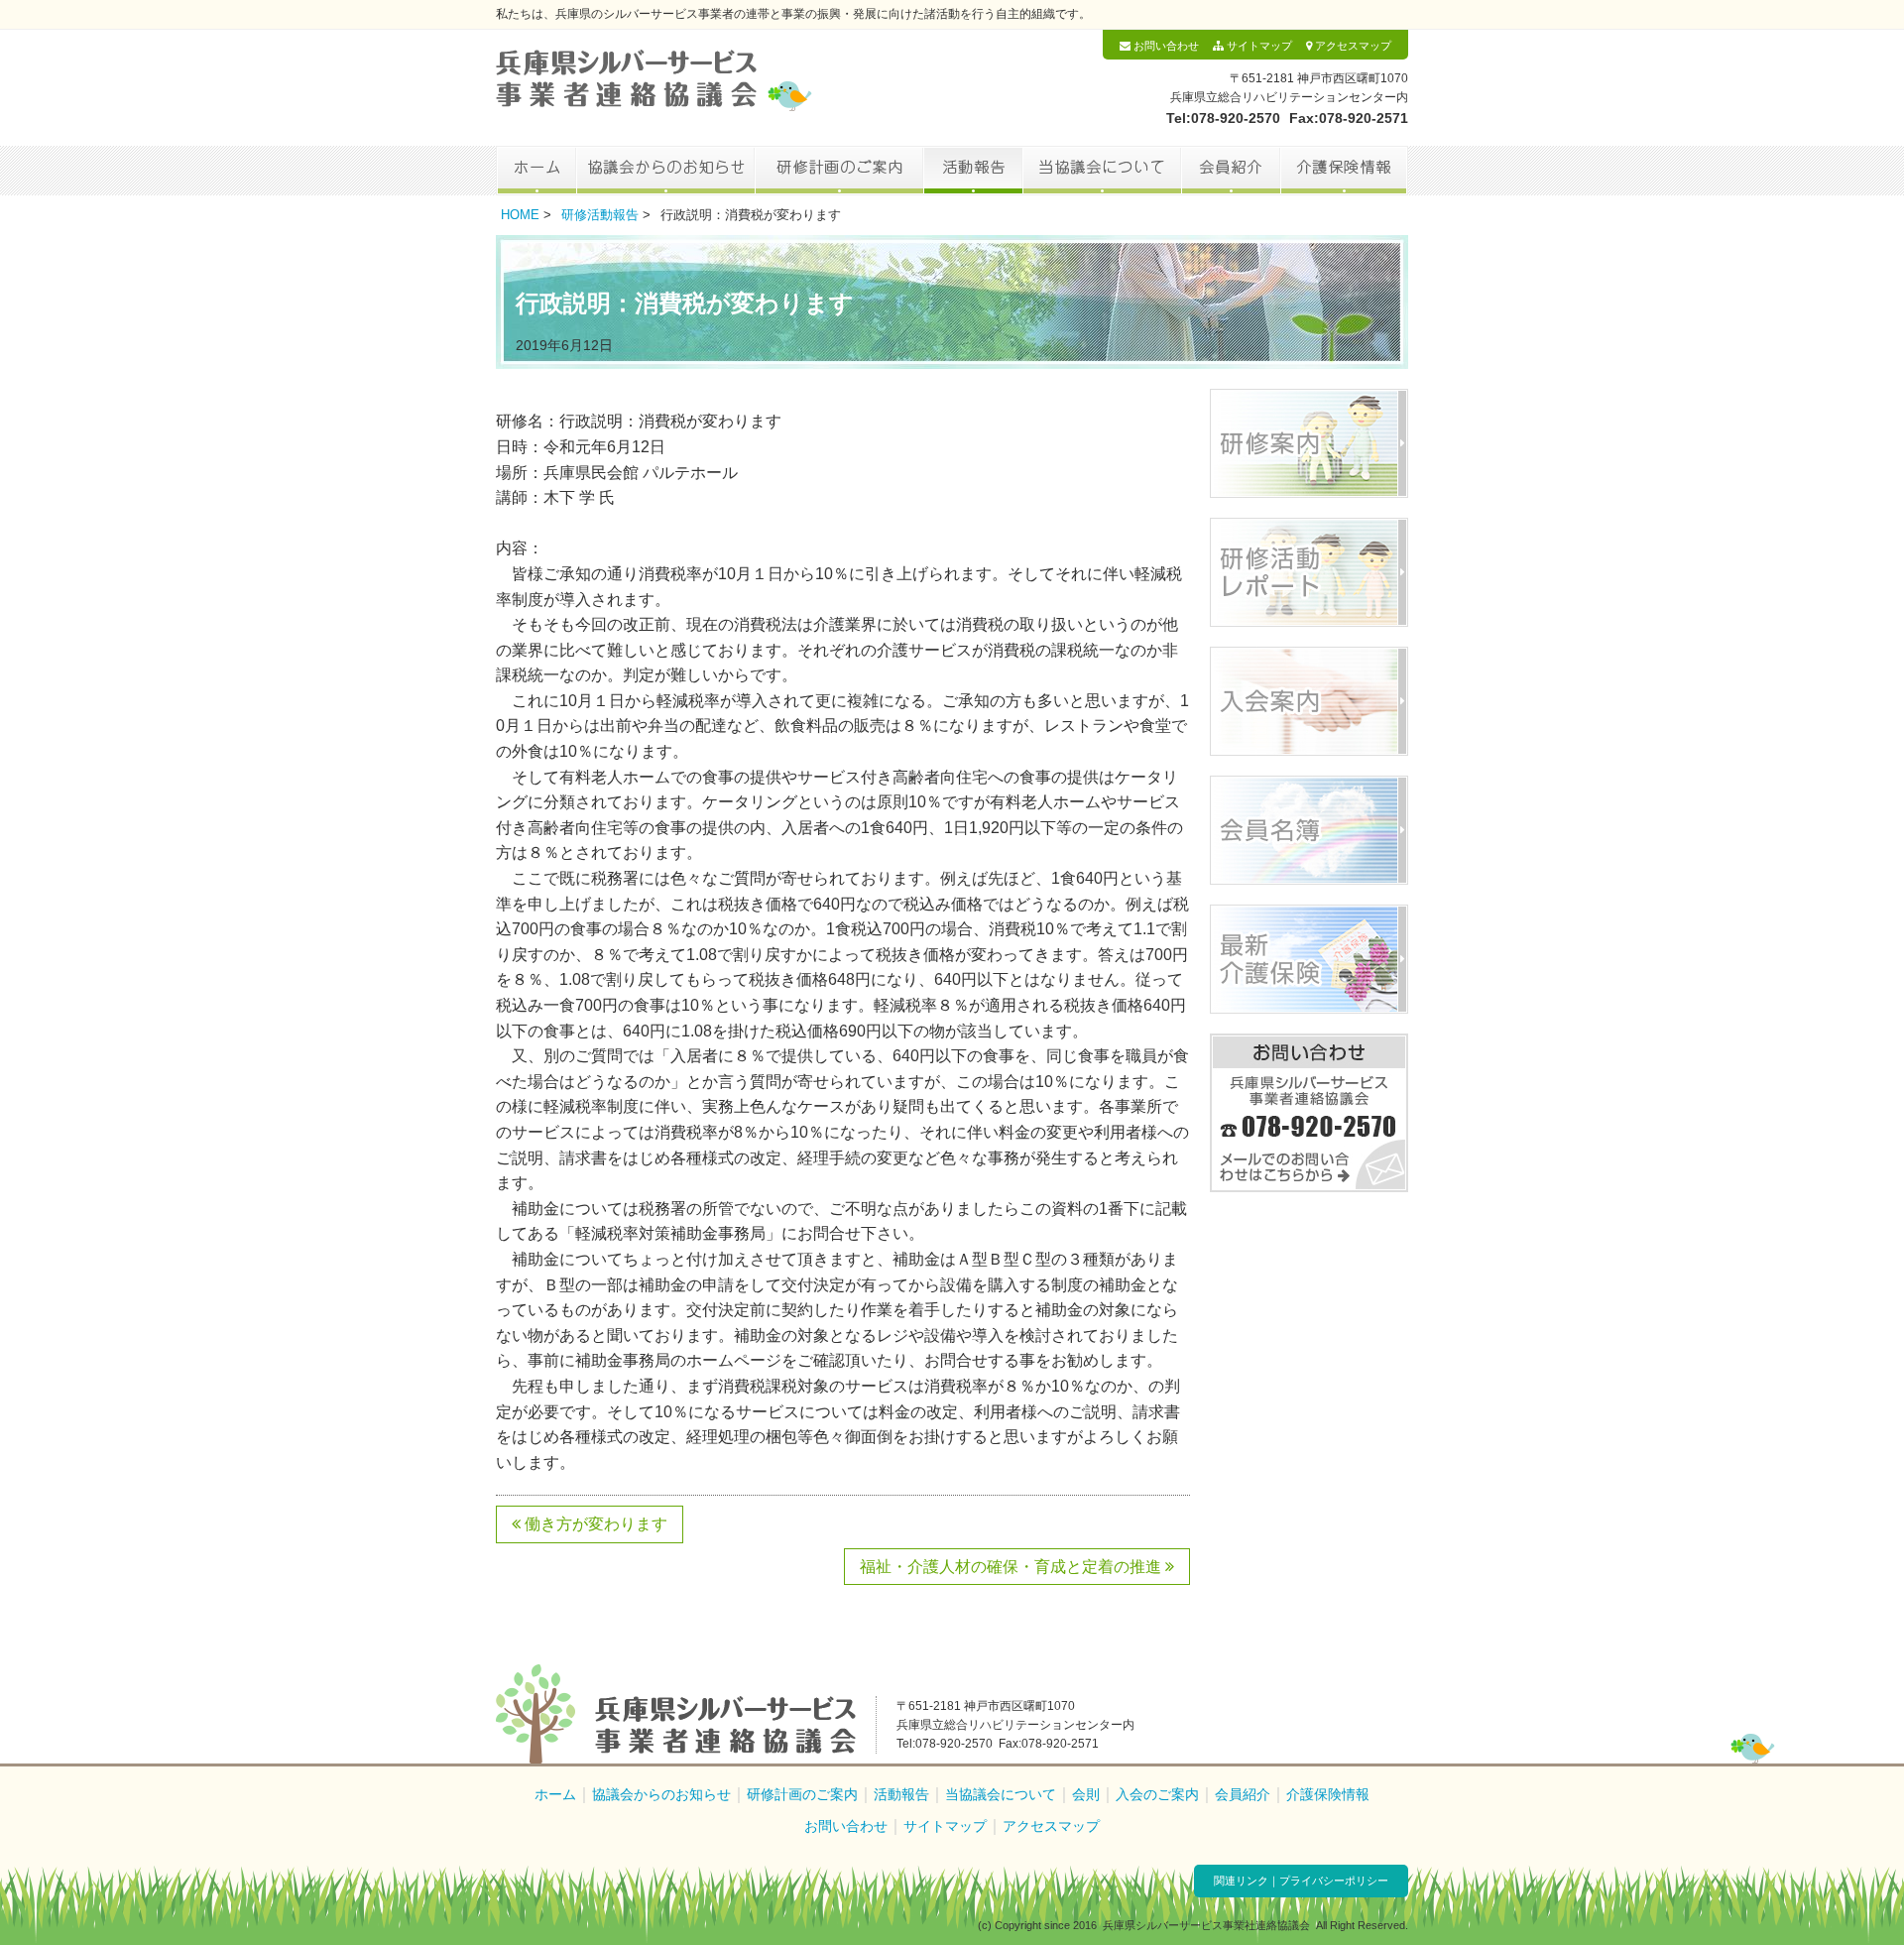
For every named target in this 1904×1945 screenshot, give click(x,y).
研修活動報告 (600, 215)
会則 (1086, 1794)
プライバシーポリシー (1334, 1881)
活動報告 (973, 171)
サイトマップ (1258, 46)
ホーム (536, 171)
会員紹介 (1231, 171)
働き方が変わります (594, 1524)
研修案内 (1309, 443)
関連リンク (1241, 1881)
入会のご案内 (1157, 1794)
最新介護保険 (1309, 959)
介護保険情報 (1344, 171)
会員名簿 (1309, 830)
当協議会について (1102, 171)
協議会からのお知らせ (665, 171)
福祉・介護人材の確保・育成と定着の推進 (1012, 1567)
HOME (520, 215)
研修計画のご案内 (839, 171)
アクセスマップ (1352, 46)
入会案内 (1309, 701)
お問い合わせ (1165, 46)
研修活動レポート (1309, 572)
